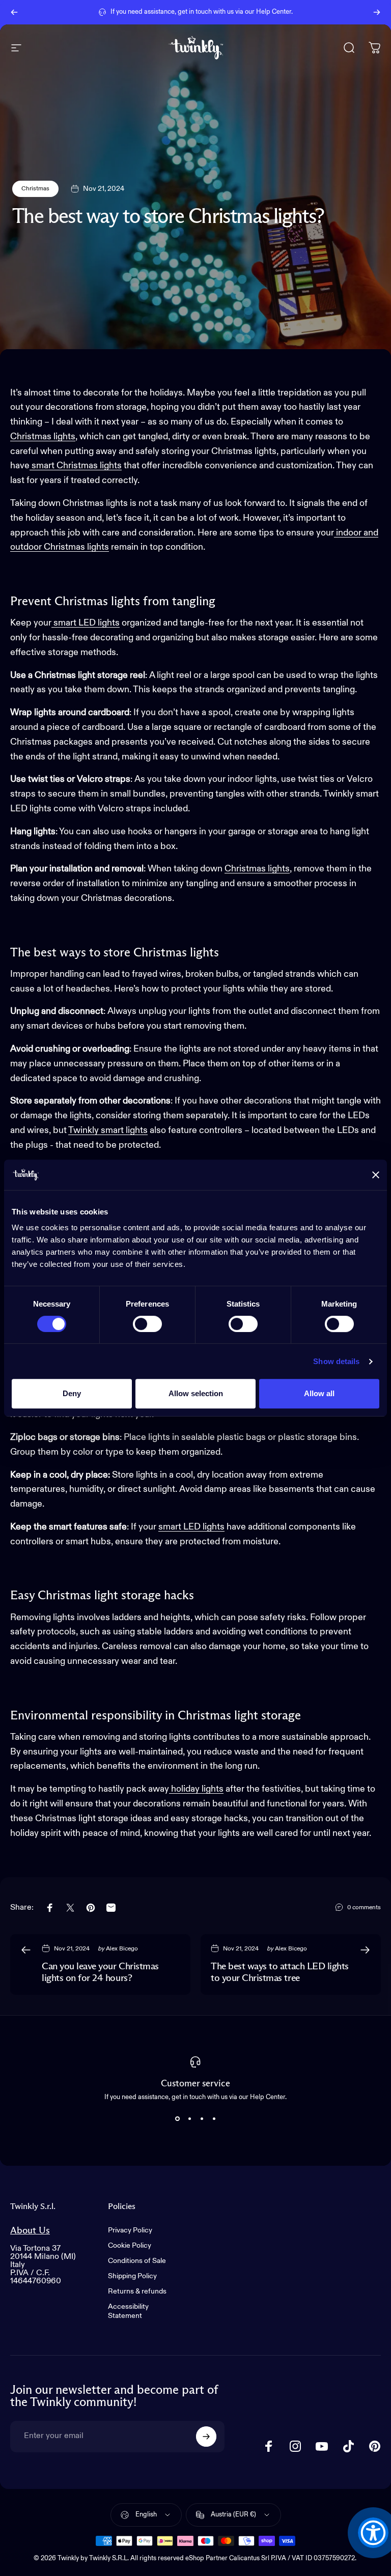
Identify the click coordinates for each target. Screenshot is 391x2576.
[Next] (377, 12)
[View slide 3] (202, 2119)
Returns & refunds (137, 2291)
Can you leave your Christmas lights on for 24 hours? (100, 1973)
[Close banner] (376, 1175)
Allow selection (196, 1393)
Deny (72, 1393)
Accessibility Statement (128, 2311)
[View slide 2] (189, 2119)
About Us (30, 2231)
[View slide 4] (214, 2119)
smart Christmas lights (76, 466)
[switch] (147, 1324)
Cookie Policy (130, 2246)
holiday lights (196, 1789)
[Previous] (14, 12)
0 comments (364, 1908)
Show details (336, 1361)
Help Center (274, 12)
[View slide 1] (177, 2119)
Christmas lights (43, 437)
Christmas (35, 189)
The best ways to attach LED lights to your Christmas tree (280, 1973)
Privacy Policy (130, 2230)
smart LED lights (86, 623)
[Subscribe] (206, 2437)
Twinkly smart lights (108, 1130)
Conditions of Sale (137, 2261)
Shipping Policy (132, 2276)
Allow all (319, 1393)
